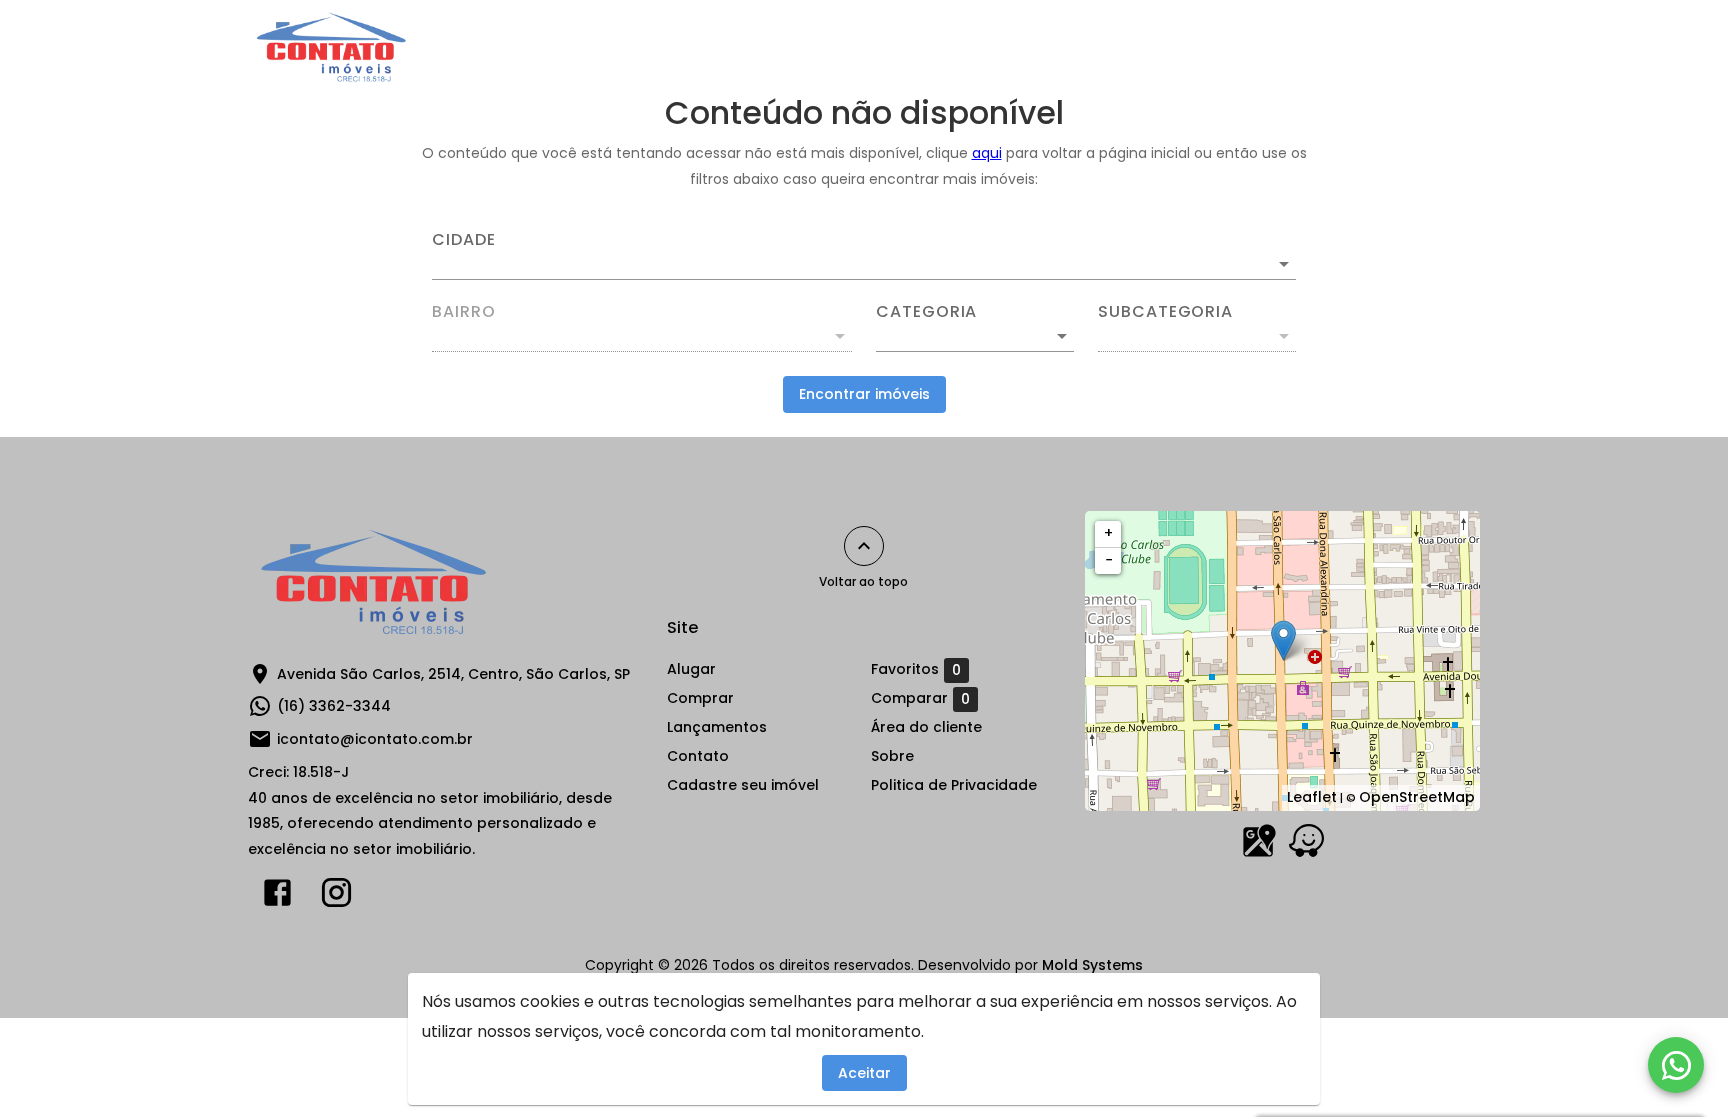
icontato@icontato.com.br (375, 739)
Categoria (926, 312)
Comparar (920, 698)
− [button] (1109, 560)
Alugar (788, 47)
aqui (987, 153)
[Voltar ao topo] (864, 546)
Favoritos (916, 669)
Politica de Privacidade (954, 785)
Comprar (886, 47)
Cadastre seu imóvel (743, 785)
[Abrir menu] (1448, 47)
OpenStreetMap (1417, 797)
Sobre (1223, 47)
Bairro (464, 312)
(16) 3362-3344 (334, 706)
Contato (1131, 47)
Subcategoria (1165, 312)
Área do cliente (1340, 47)
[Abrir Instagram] (336, 897)
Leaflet (1312, 797)
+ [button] (1108, 533)
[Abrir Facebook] (277, 897)
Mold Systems (1092, 965)
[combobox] (864, 256)
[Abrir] (1284, 264)
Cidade (464, 240)
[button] (975, 336)
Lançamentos (1010, 47)
